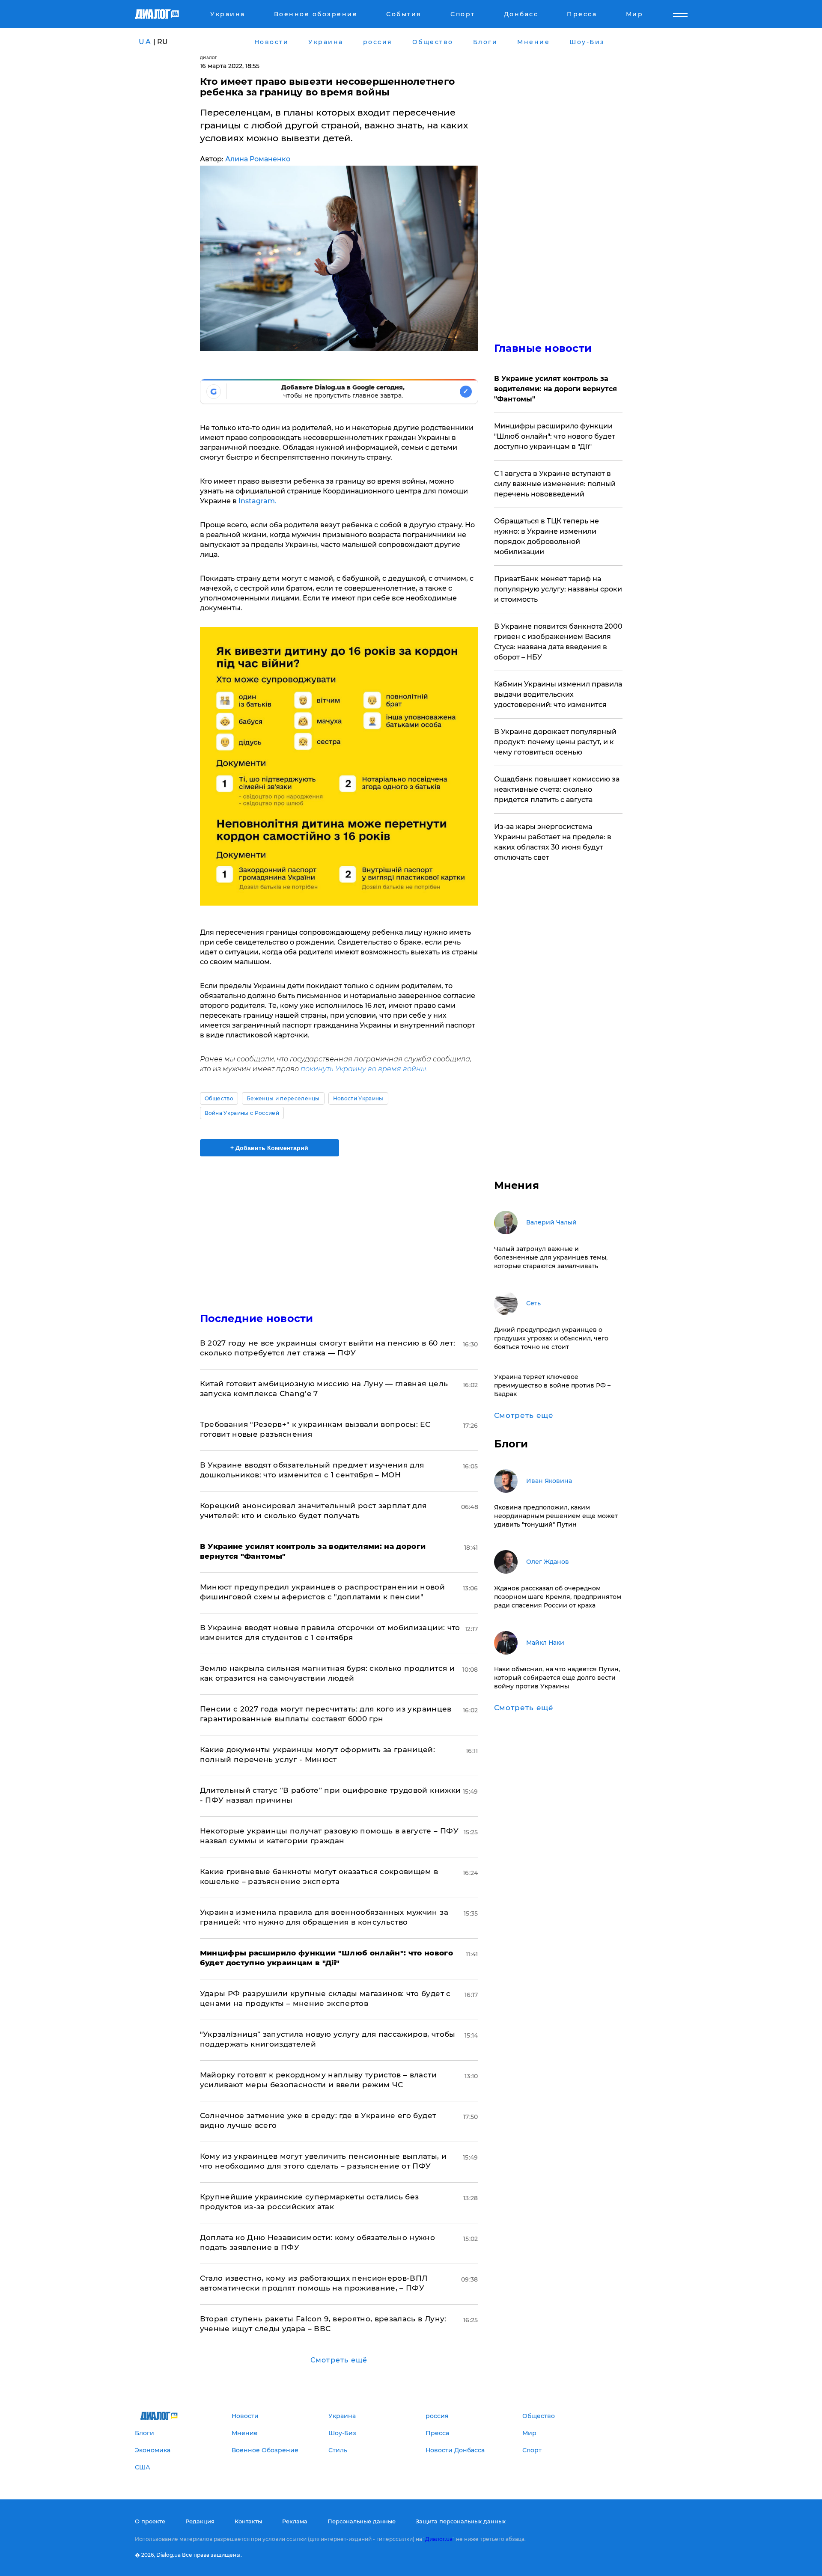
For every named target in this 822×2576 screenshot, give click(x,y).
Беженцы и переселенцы (283, 1098)
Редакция (200, 2521)
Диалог (209, 58)
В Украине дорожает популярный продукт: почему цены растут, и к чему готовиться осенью (555, 742)
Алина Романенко (258, 159)
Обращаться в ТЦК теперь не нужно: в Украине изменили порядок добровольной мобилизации (547, 536)
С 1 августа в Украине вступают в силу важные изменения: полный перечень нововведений (555, 484)
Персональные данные (362, 2521)
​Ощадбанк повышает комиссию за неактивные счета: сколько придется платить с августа (557, 789)
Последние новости (257, 1318)
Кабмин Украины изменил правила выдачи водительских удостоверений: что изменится (558, 694)
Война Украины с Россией (242, 1113)
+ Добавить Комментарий (269, 1148)
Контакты (248, 2521)
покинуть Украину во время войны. (364, 1069)
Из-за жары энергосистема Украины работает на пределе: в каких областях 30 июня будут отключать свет (553, 842)
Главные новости (543, 348)
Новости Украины (358, 1098)
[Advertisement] (339, 1227)
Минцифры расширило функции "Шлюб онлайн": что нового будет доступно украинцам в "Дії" (555, 436)
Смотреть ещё (339, 2360)
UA (145, 42)
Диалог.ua (439, 2539)
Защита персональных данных (461, 2521)
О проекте (150, 2521)
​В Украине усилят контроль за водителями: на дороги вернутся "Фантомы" (555, 389)
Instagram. (258, 501)
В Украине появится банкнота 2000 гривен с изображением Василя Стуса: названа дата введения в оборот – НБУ (558, 642)
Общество (219, 1098)
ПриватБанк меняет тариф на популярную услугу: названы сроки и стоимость (558, 589)
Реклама (295, 2521)
